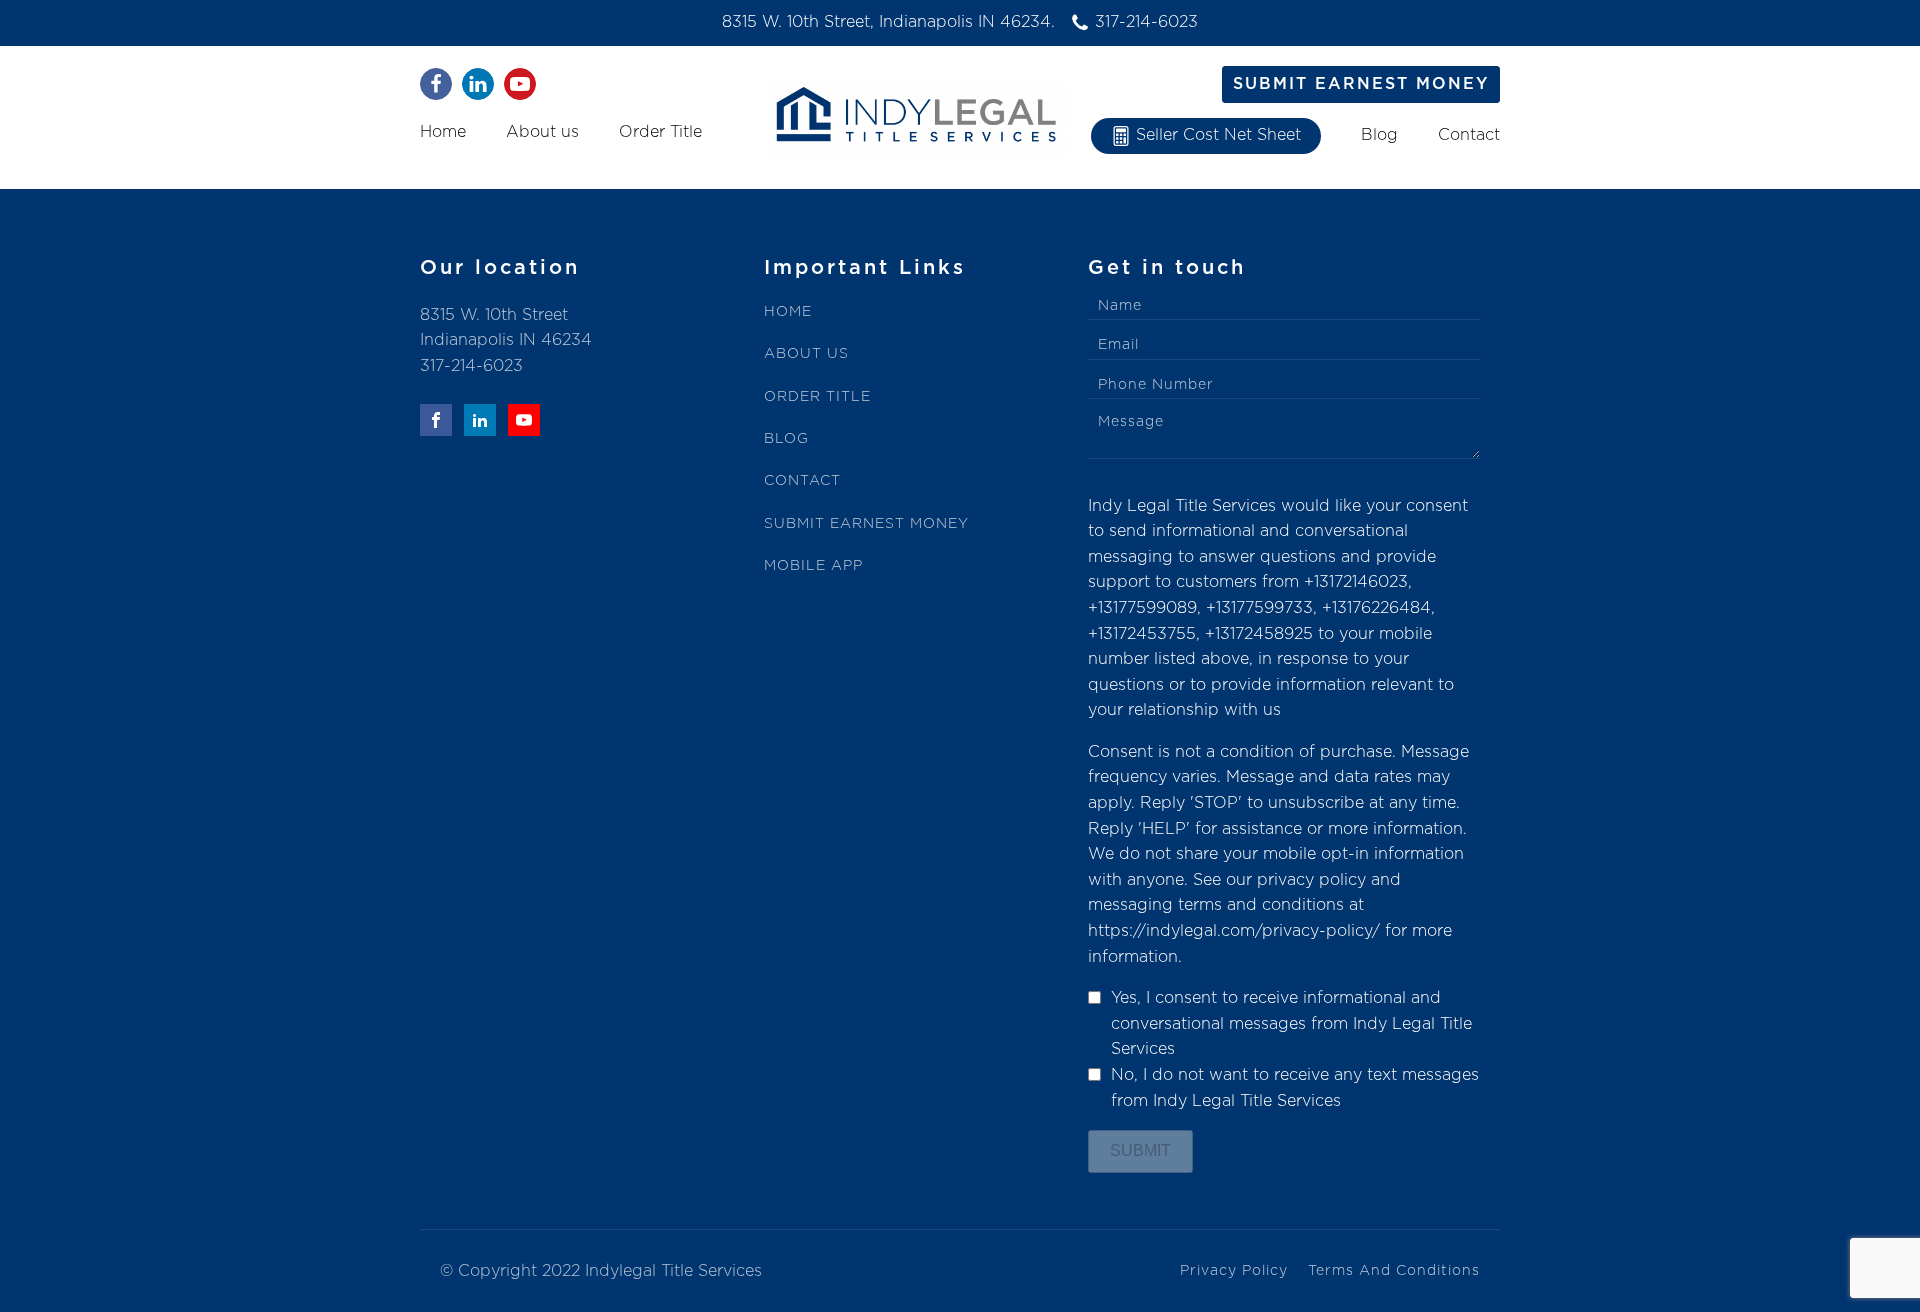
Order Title (660, 132)
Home (443, 132)
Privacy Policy (1234, 1271)
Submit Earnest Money (1361, 84)
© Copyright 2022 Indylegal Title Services (601, 1271)
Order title (817, 397)
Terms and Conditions (1394, 1271)
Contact (1469, 135)
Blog (1379, 135)
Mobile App (813, 566)
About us (542, 132)
